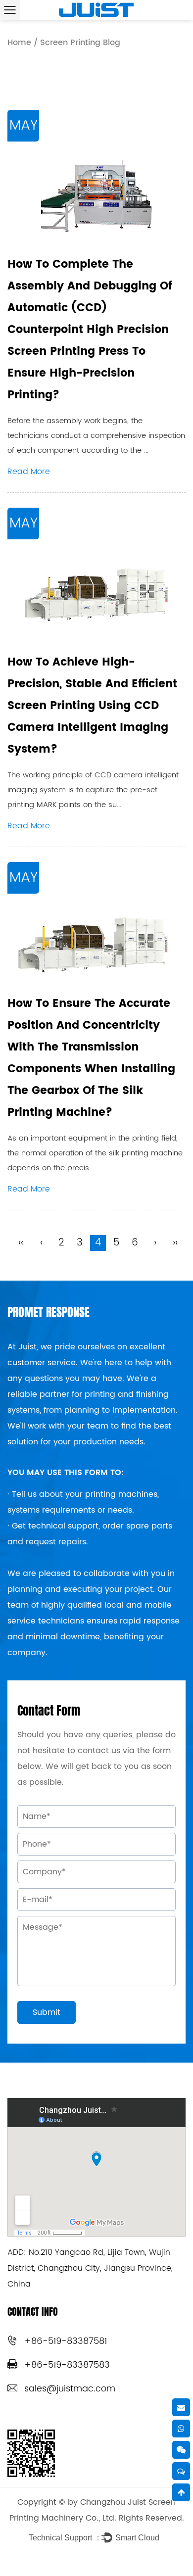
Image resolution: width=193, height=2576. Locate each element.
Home (19, 43)
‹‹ (21, 1243)
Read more (29, 472)
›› (175, 1243)
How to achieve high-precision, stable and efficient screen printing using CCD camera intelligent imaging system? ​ (92, 706)
